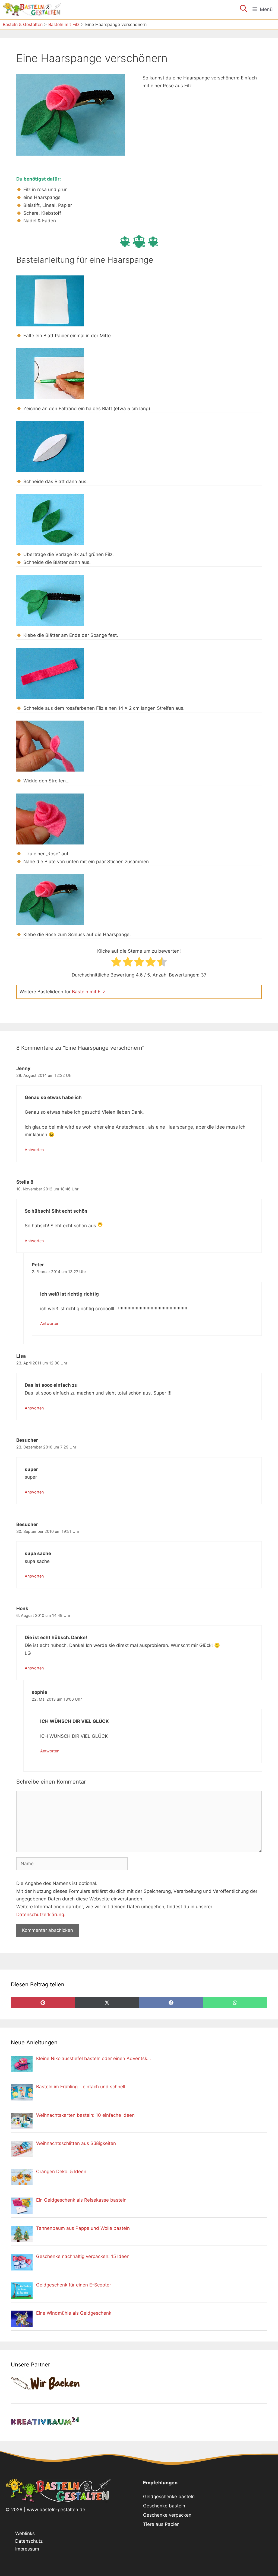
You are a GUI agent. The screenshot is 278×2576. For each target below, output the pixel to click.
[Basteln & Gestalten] (32, 9)
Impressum (27, 2549)
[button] (244, 9)
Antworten (34, 1150)
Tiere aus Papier (161, 2524)
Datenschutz (29, 2541)
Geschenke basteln (164, 2506)
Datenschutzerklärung (40, 1915)
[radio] (116, 963)
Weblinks (25, 2533)
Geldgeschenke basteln (169, 2497)
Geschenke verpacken (167, 2515)
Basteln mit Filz (89, 992)
